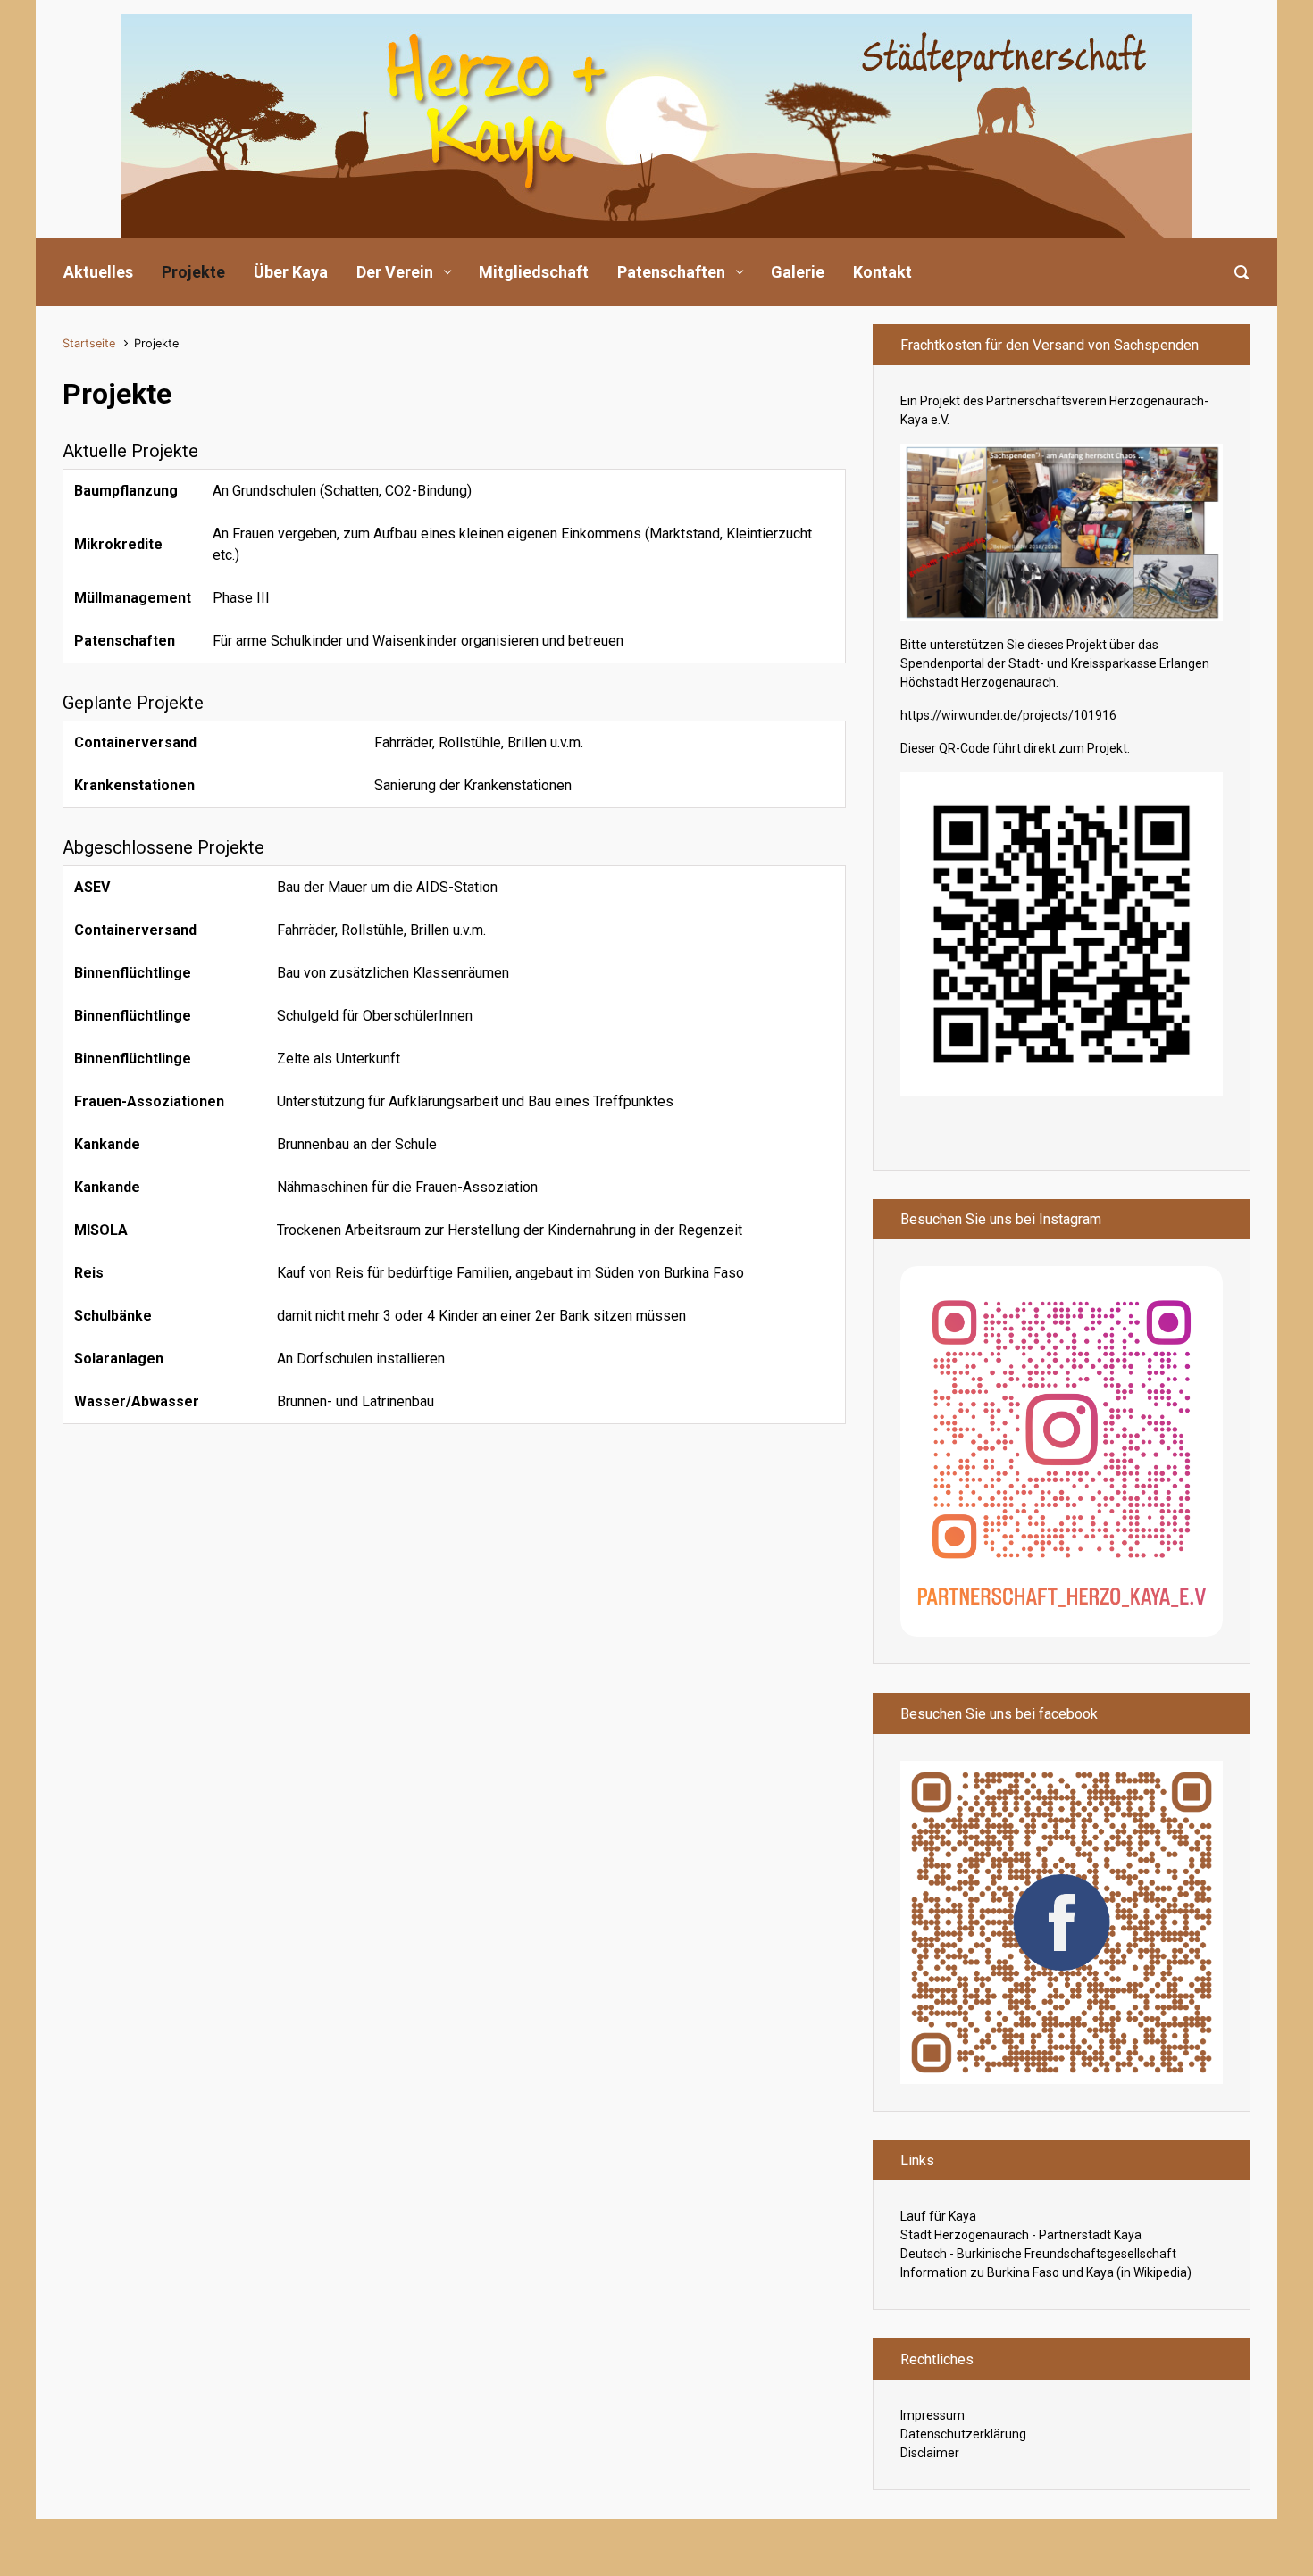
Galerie (798, 272)
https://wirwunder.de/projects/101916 (1008, 715)
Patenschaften (671, 272)
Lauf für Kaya (938, 2216)
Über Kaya (291, 272)
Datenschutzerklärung (963, 2434)
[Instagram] (1062, 1451)
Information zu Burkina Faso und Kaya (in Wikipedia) (1046, 2272)
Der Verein (395, 272)
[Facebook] (1062, 1922)
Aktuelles (98, 272)
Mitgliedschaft (534, 272)
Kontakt (882, 272)
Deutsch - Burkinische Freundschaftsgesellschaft (1038, 2254)
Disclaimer (930, 2453)
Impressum (932, 2415)
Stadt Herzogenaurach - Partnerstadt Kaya (1021, 2235)
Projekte (193, 272)
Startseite (89, 343)
